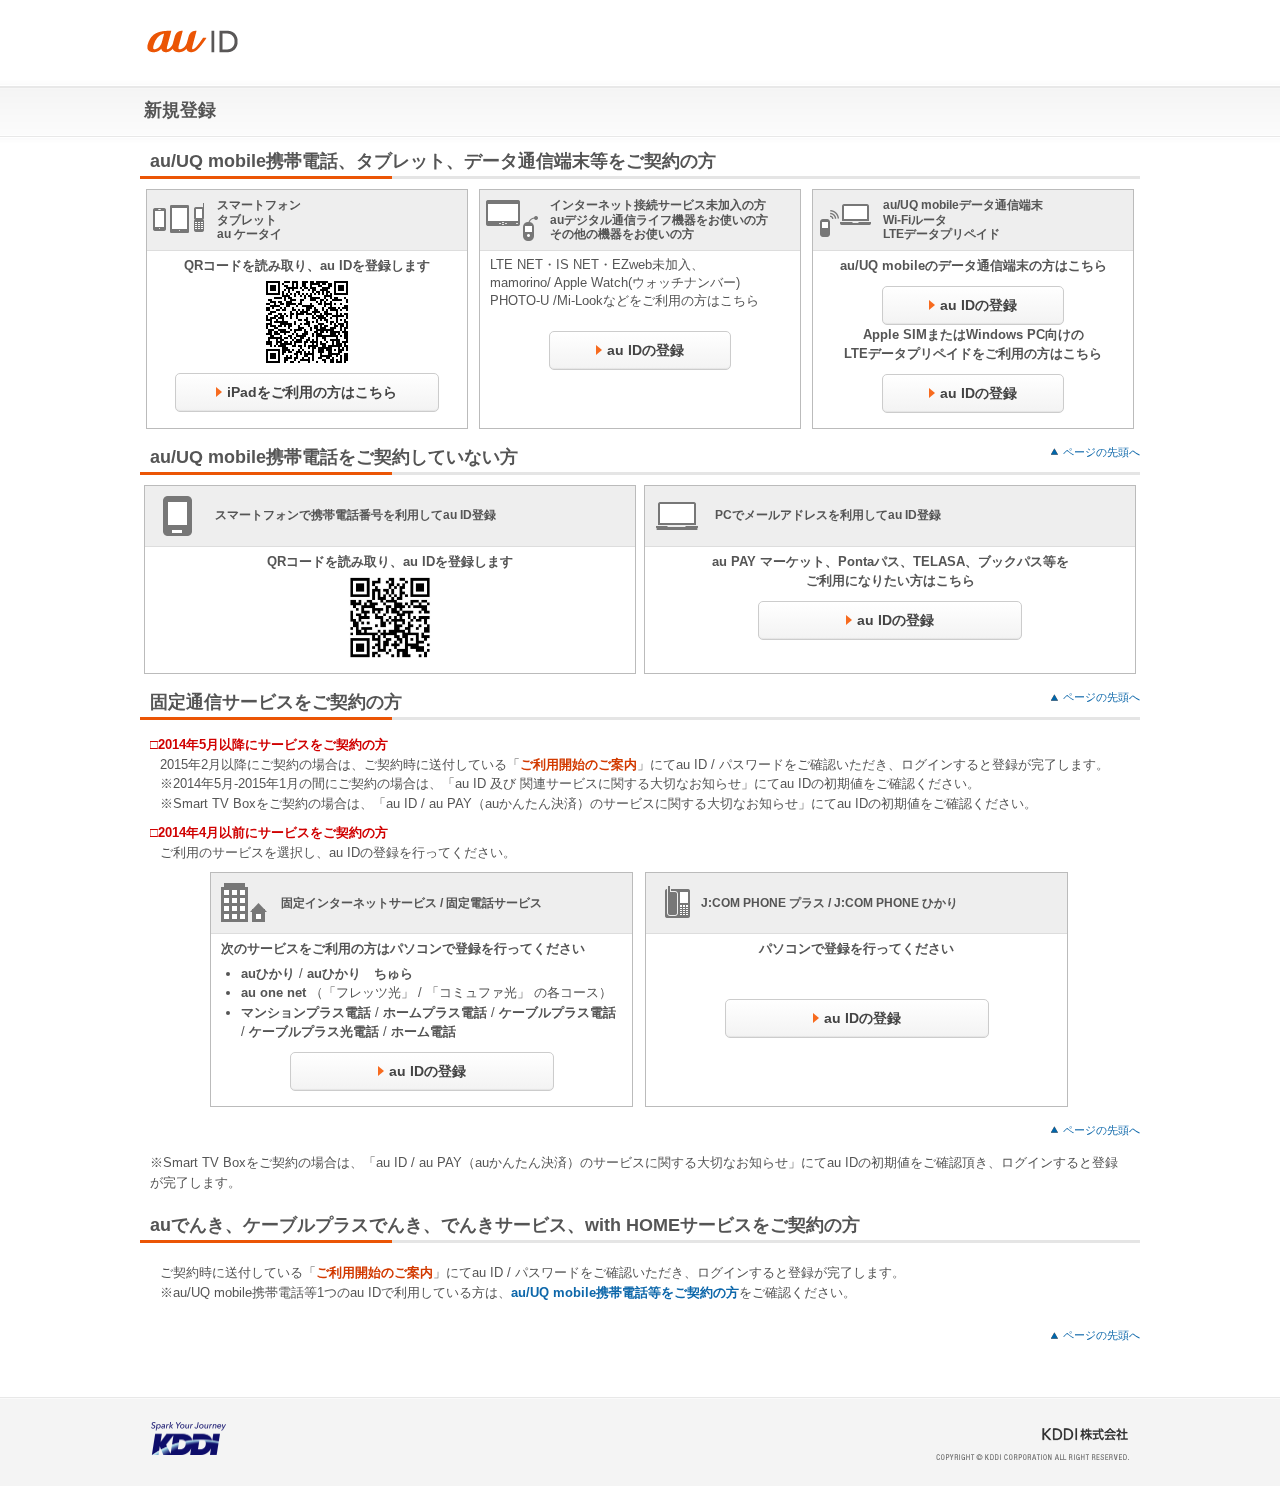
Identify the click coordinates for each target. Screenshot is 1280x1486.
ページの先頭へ (1101, 452)
